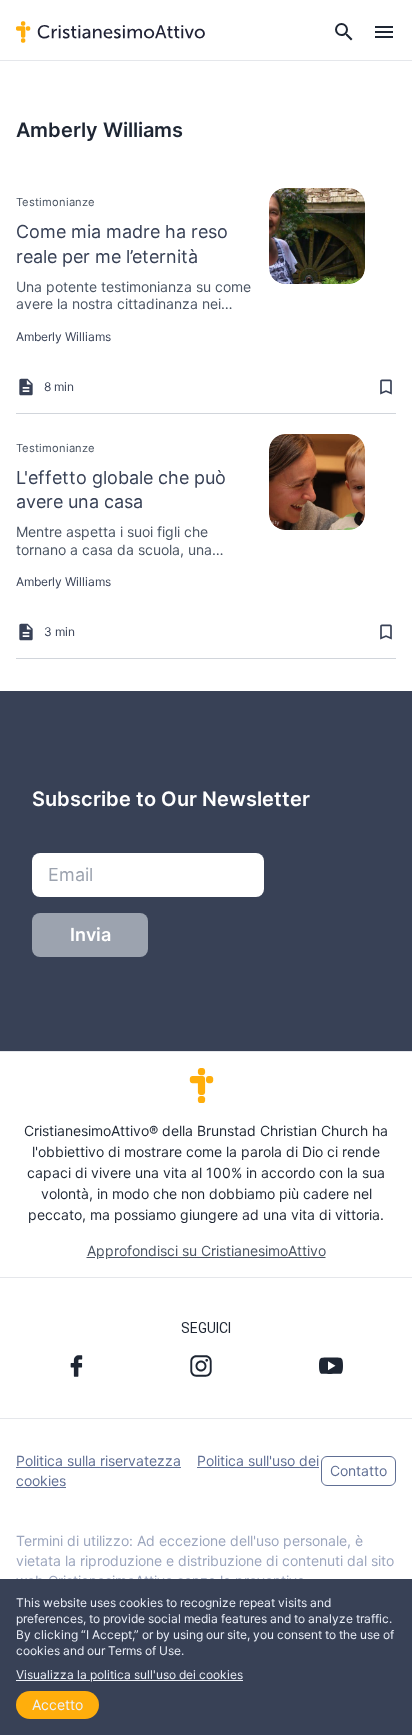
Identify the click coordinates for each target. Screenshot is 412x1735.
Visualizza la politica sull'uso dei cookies (129, 1674)
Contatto (358, 1470)
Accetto (57, 1704)
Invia (90, 934)
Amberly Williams (63, 336)
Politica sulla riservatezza (98, 1460)
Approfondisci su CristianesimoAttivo (206, 1250)
